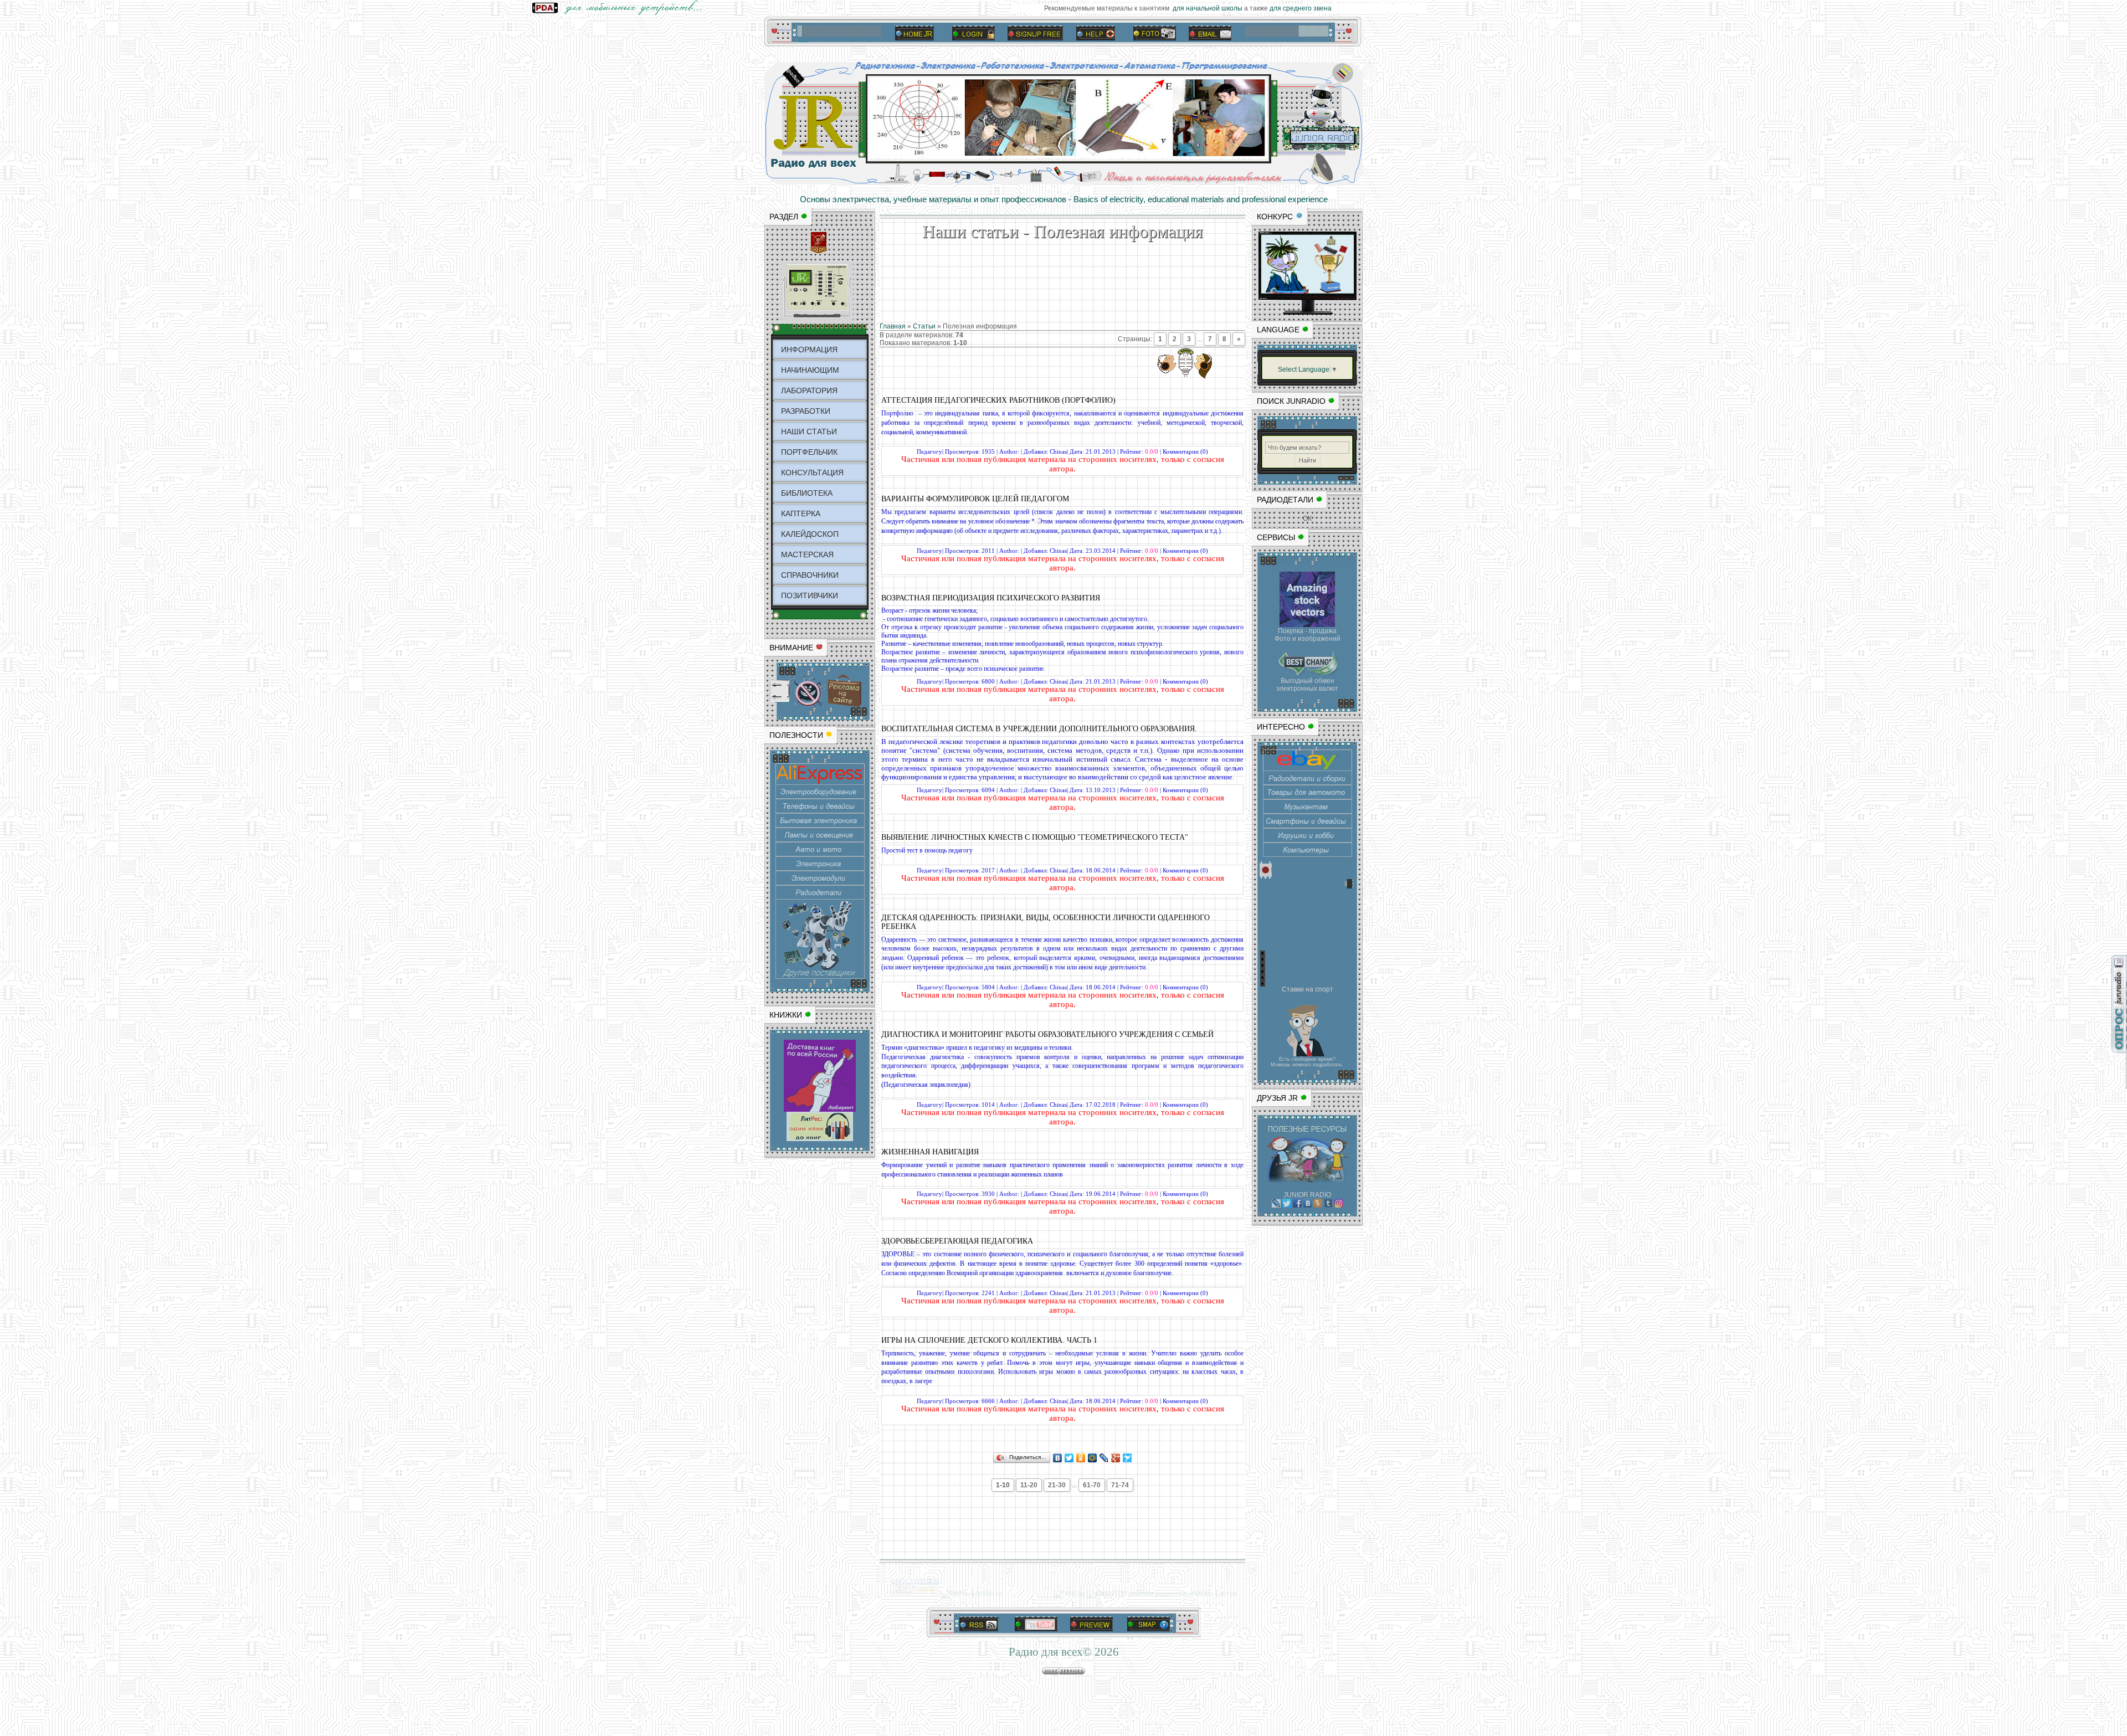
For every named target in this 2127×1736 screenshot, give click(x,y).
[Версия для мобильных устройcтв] (620, 13)
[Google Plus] (1116, 1458)
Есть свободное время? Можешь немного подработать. (1307, 1062)
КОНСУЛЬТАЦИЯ (812, 472)
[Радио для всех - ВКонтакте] (1307, 1205)
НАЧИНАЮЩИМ (810, 370)
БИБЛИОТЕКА (807, 493)
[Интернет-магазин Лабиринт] (820, 1110)
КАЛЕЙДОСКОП (810, 534)
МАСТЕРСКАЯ (807, 554)
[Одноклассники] (1081, 1458)
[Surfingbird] (1127, 1458)
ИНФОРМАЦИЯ (809, 350)
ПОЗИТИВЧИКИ (810, 595)
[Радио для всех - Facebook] (1297, 1205)
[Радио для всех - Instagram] (1339, 1205)
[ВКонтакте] (1058, 1458)
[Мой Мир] (1093, 1458)
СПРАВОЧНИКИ (810, 575)
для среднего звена (1282, 8)
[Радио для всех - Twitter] (1287, 1205)
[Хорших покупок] (820, 977)
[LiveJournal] (1104, 1458)
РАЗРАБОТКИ (806, 411)
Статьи (924, 326)
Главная (893, 326)
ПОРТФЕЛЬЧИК (809, 452)
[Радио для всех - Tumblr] (1328, 1205)
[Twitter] (1069, 1458)
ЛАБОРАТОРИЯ (809, 391)
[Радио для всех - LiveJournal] (1276, 1205)
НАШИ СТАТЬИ (809, 432)
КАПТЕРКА (801, 513)
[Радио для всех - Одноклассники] (1318, 1205)
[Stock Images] (1307, 625)
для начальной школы (1188, 8)
